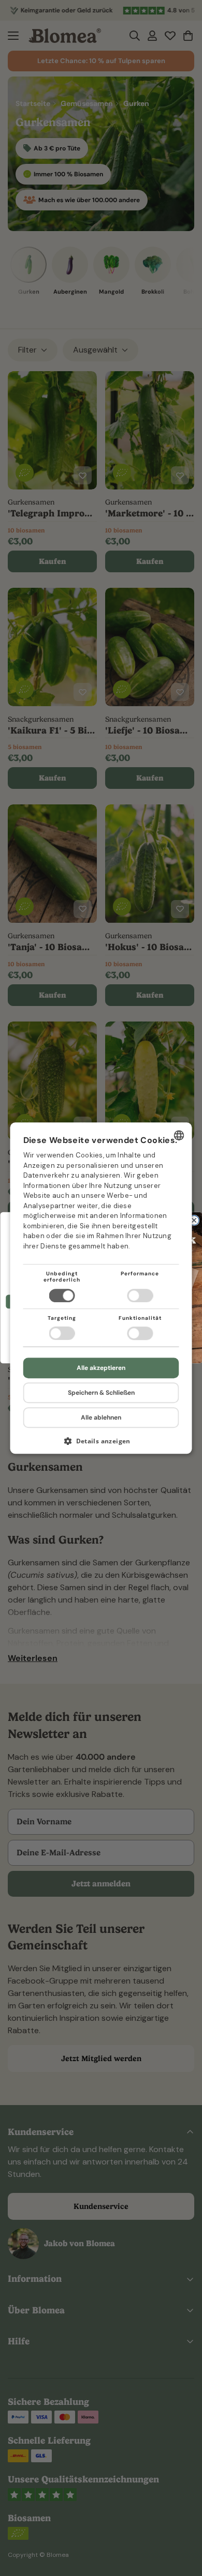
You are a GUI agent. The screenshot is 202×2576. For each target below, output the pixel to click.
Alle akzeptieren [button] (101, 1368)
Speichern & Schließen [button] (101, 1393)
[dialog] (101, 1288)
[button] (101, 1445)
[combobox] (179, 1135)
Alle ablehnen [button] (101, 1417)
